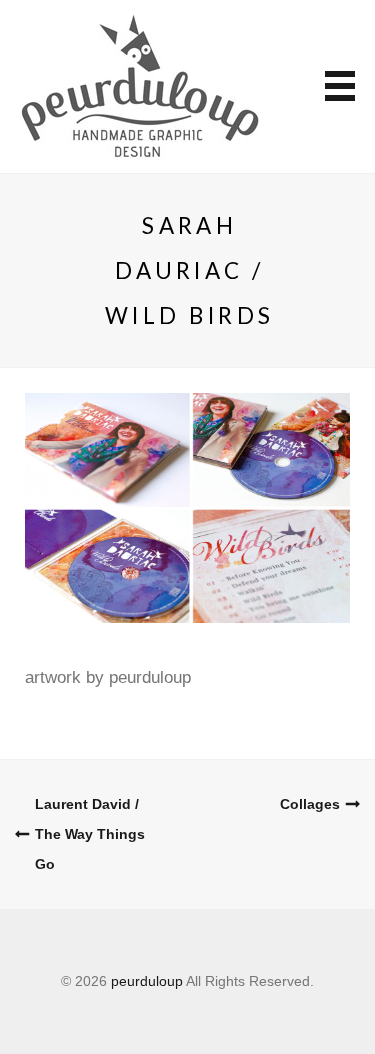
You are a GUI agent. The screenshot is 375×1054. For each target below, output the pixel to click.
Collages (310, 804)
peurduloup (147, 981)
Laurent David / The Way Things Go (90, 834)
